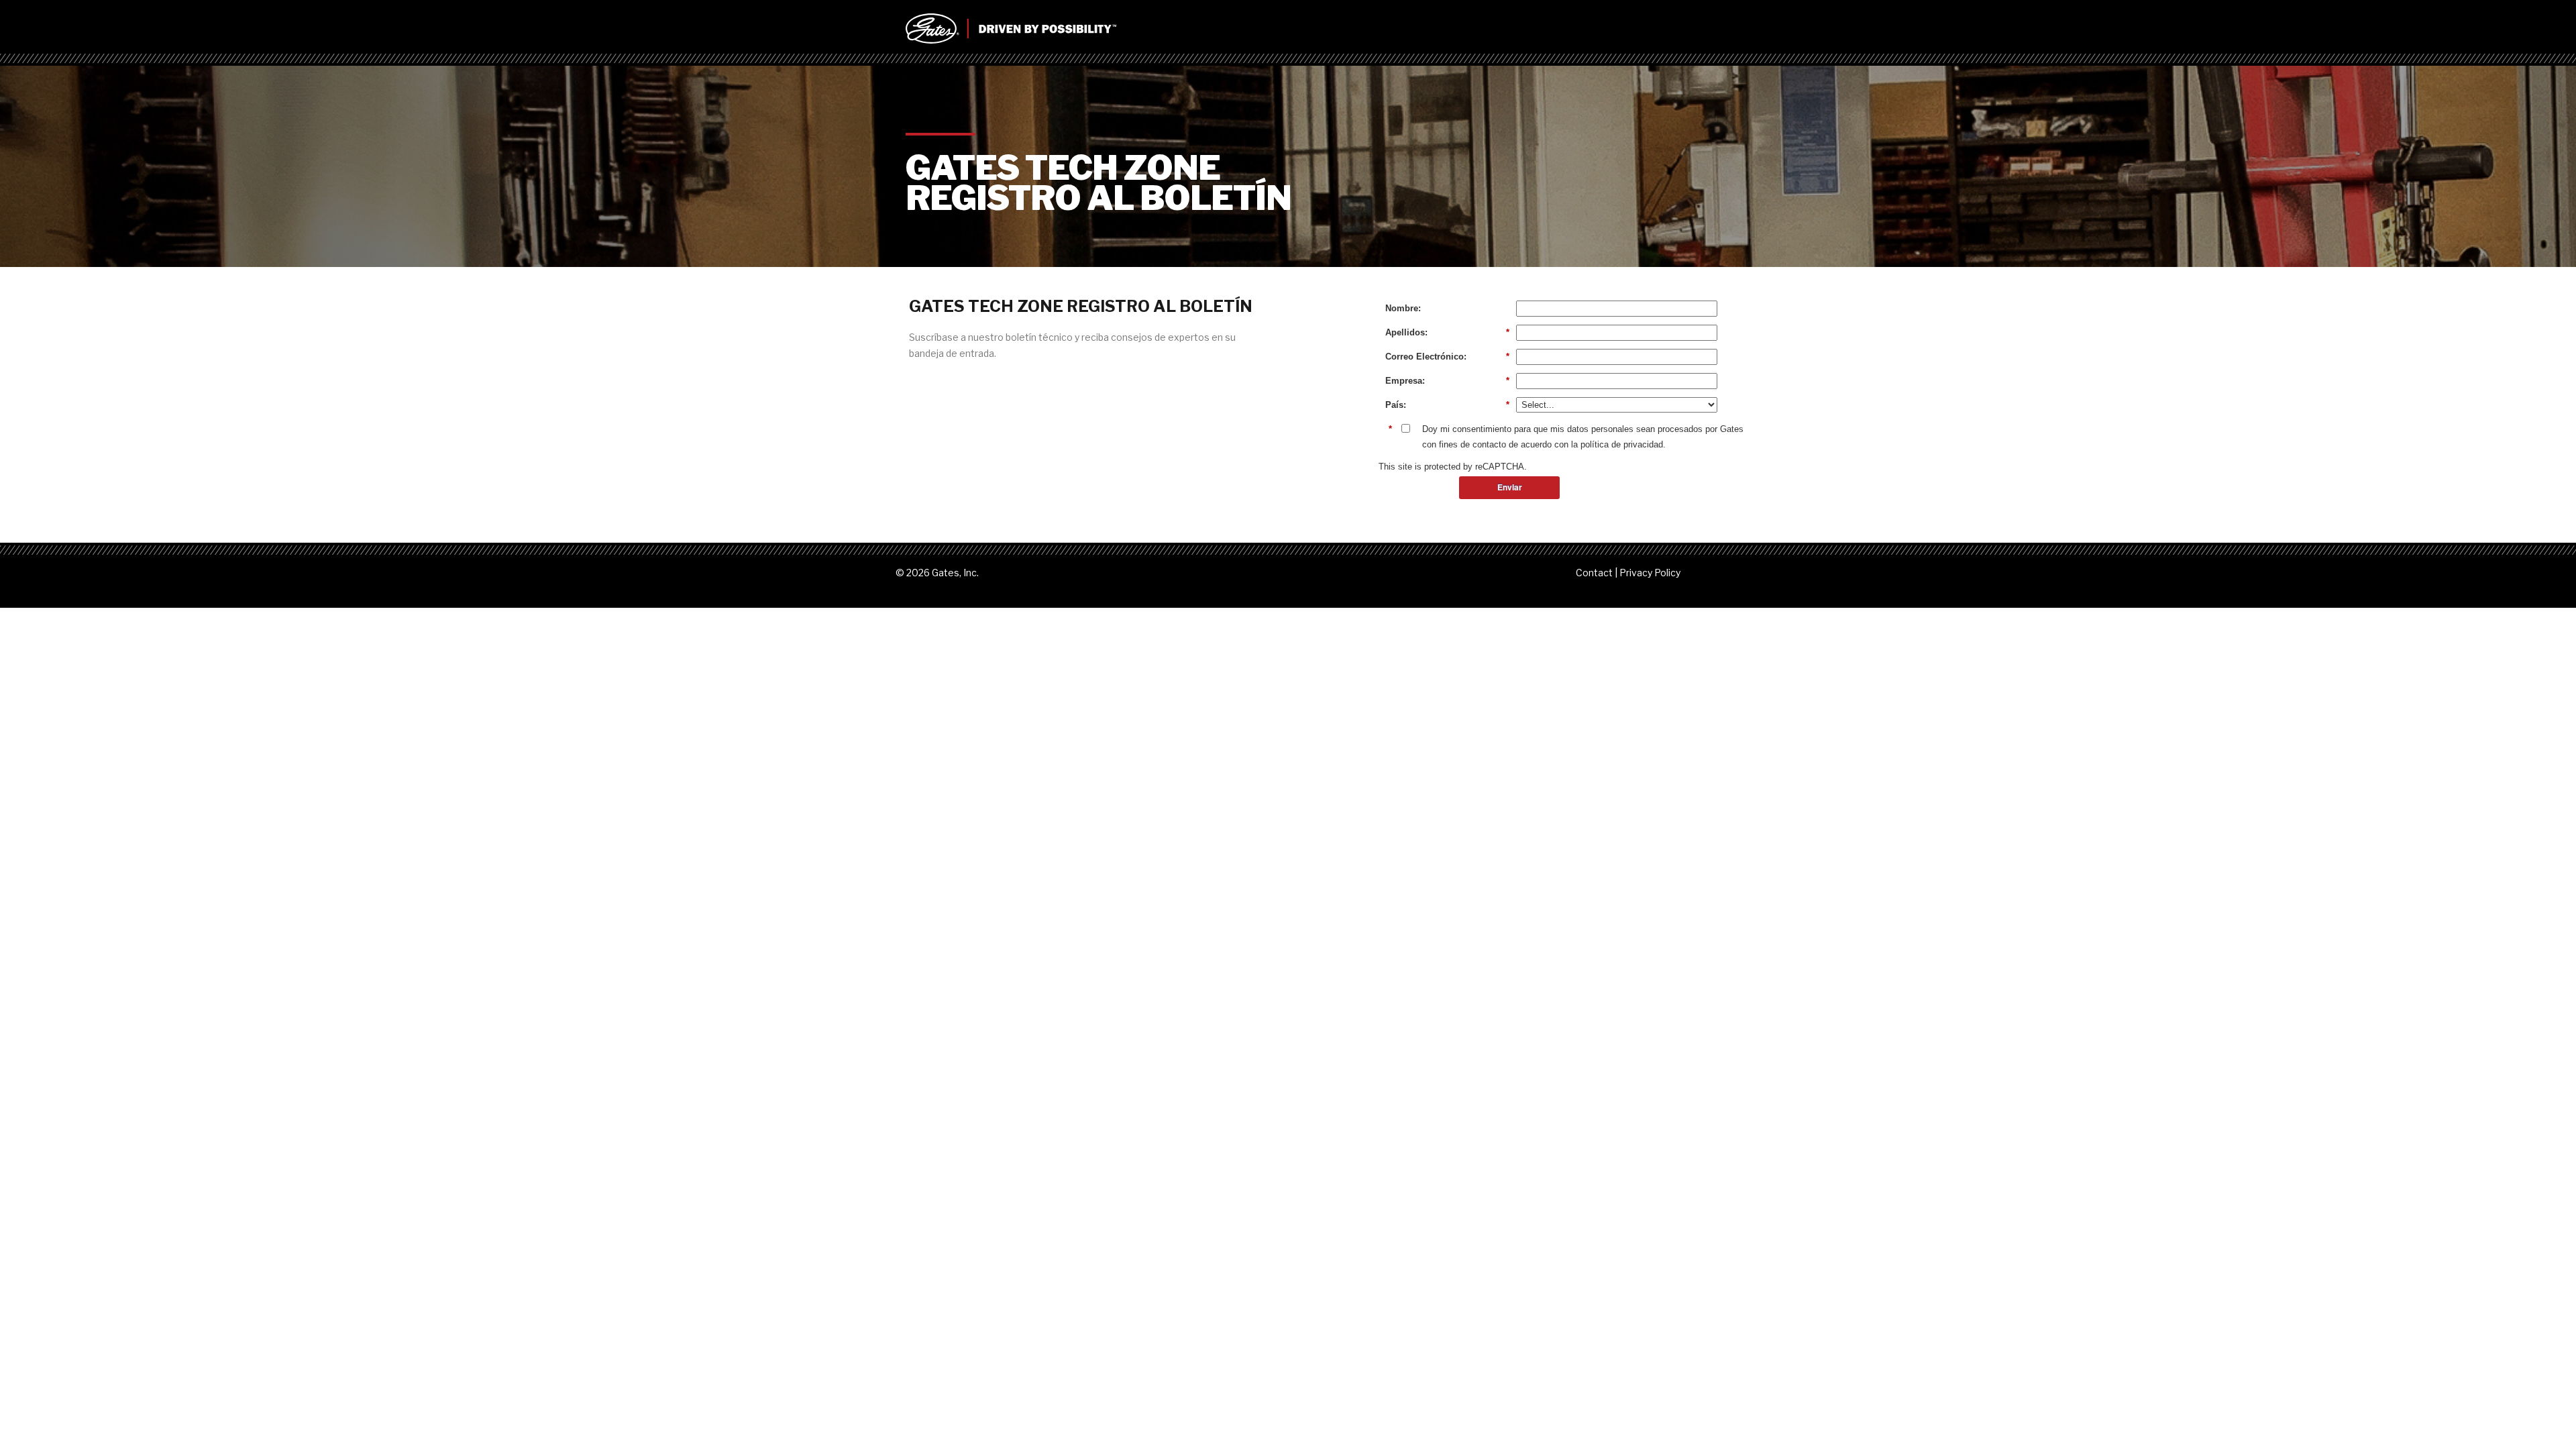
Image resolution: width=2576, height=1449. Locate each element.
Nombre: (1403, 308)
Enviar (1510, 487)
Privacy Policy (1650, 573)
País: (1447, 405)
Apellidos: (1447, 332)
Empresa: (1447, 381)
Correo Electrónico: (1447, 357)
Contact (1594, 573)
